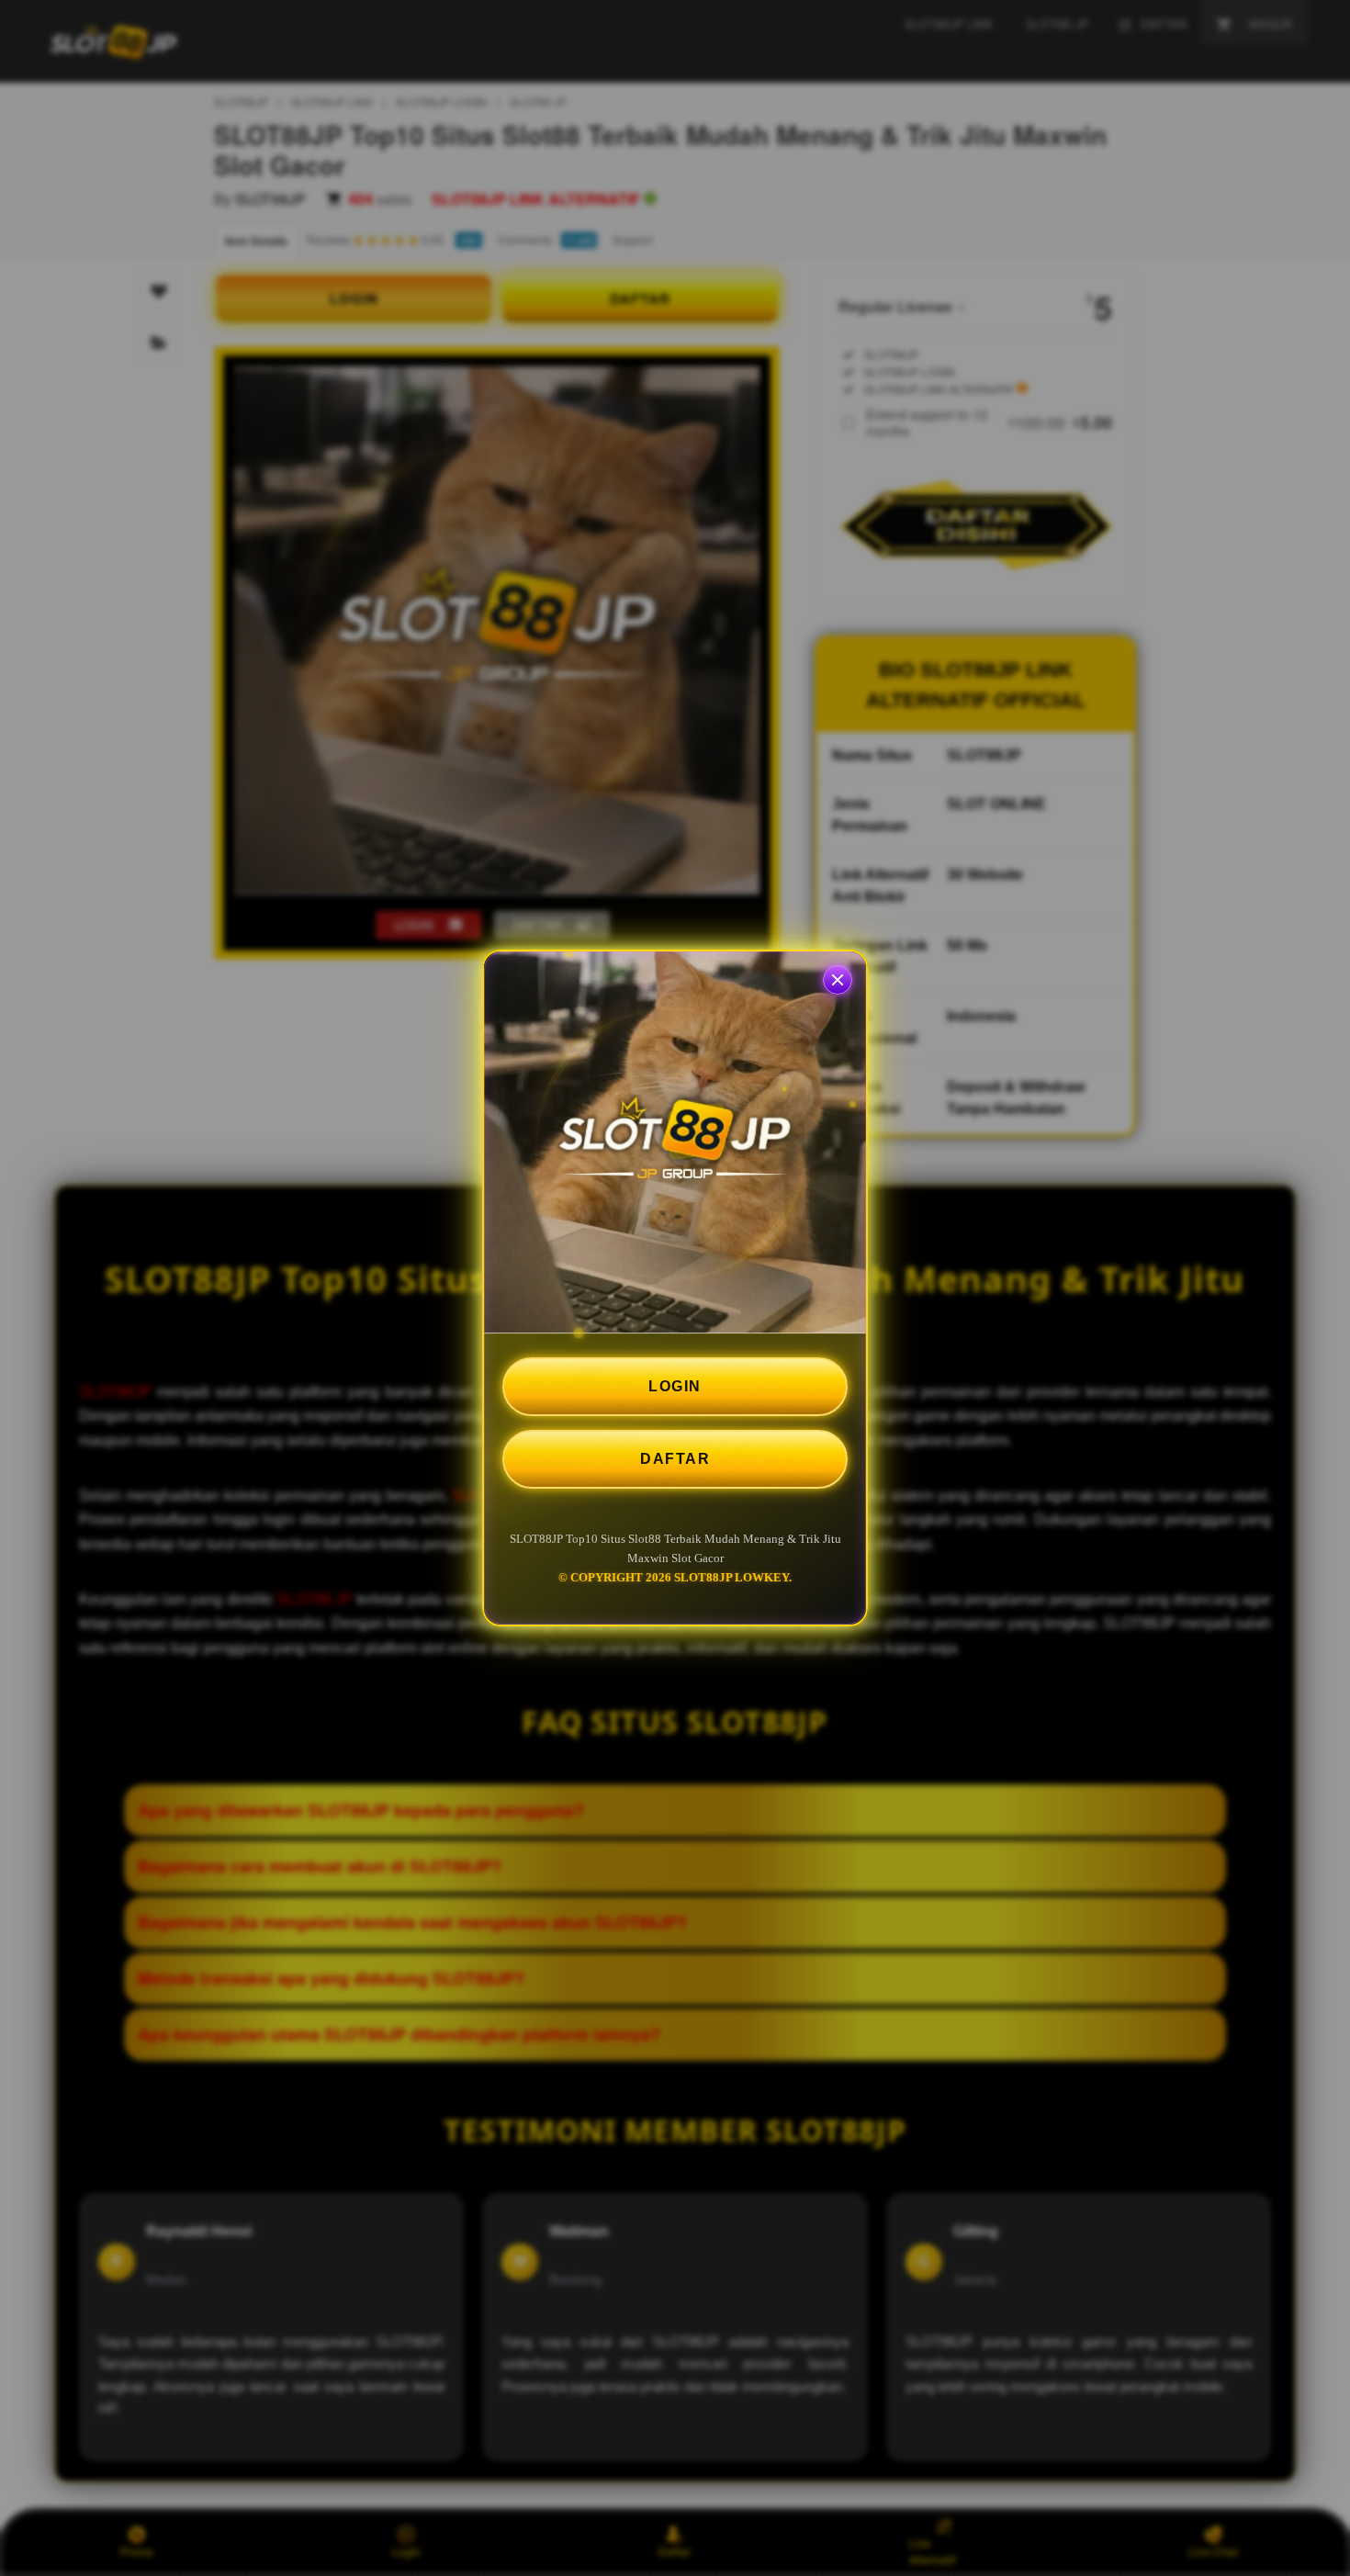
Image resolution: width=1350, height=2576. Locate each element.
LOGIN (675, 1386)
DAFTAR (675, 1459)
